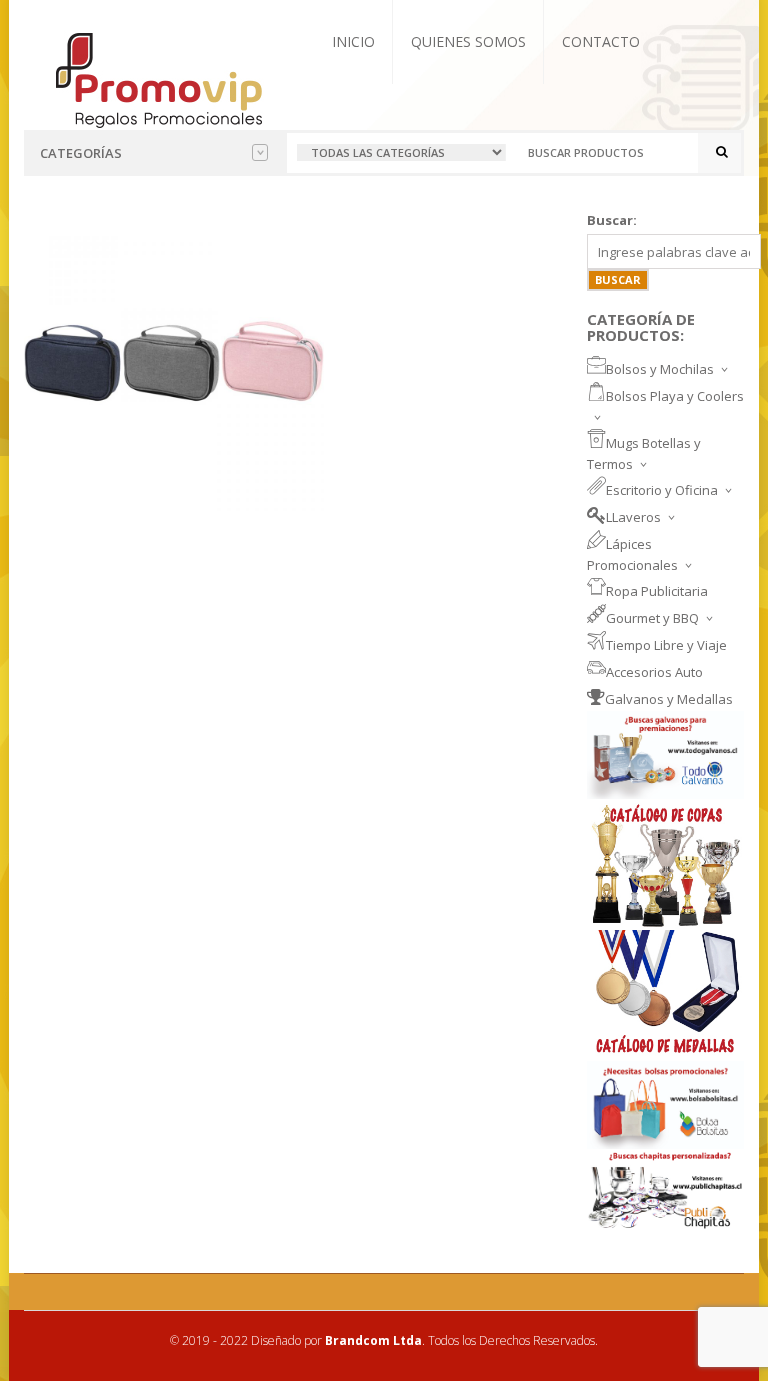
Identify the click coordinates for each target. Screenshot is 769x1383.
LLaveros (633, 517)
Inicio (353, 41)
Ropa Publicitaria (657, 591)
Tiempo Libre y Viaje (666, 645)
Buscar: (612, 220)
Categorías (81, 153)
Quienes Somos (468, 41)
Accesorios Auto (654, 672)
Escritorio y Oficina (662, 490)
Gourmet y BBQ (652, 618)
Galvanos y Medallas (669, 699)
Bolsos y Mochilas (660, 369)
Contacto (601, 41)
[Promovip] (157, 78)
